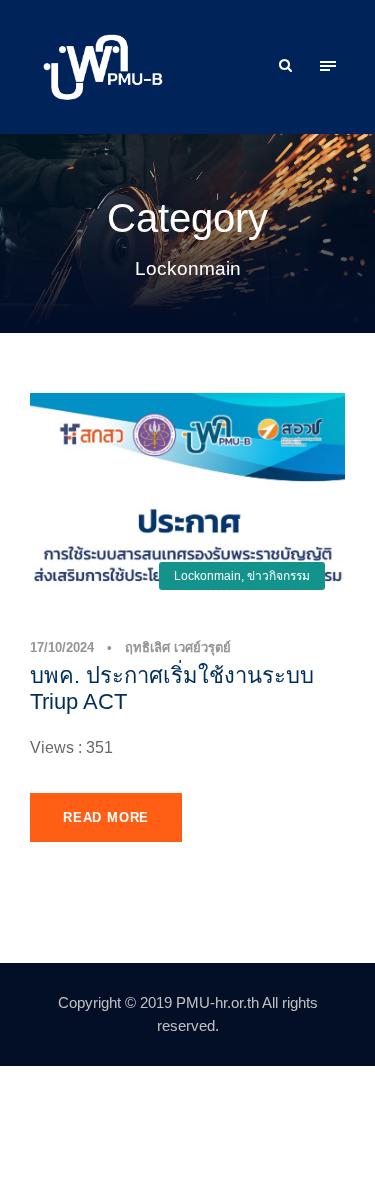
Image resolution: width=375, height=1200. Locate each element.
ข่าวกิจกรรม (278, 576)
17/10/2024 (62, 647)
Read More (106, 817)
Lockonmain (207, 576)
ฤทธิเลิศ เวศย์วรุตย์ (178, 647)
